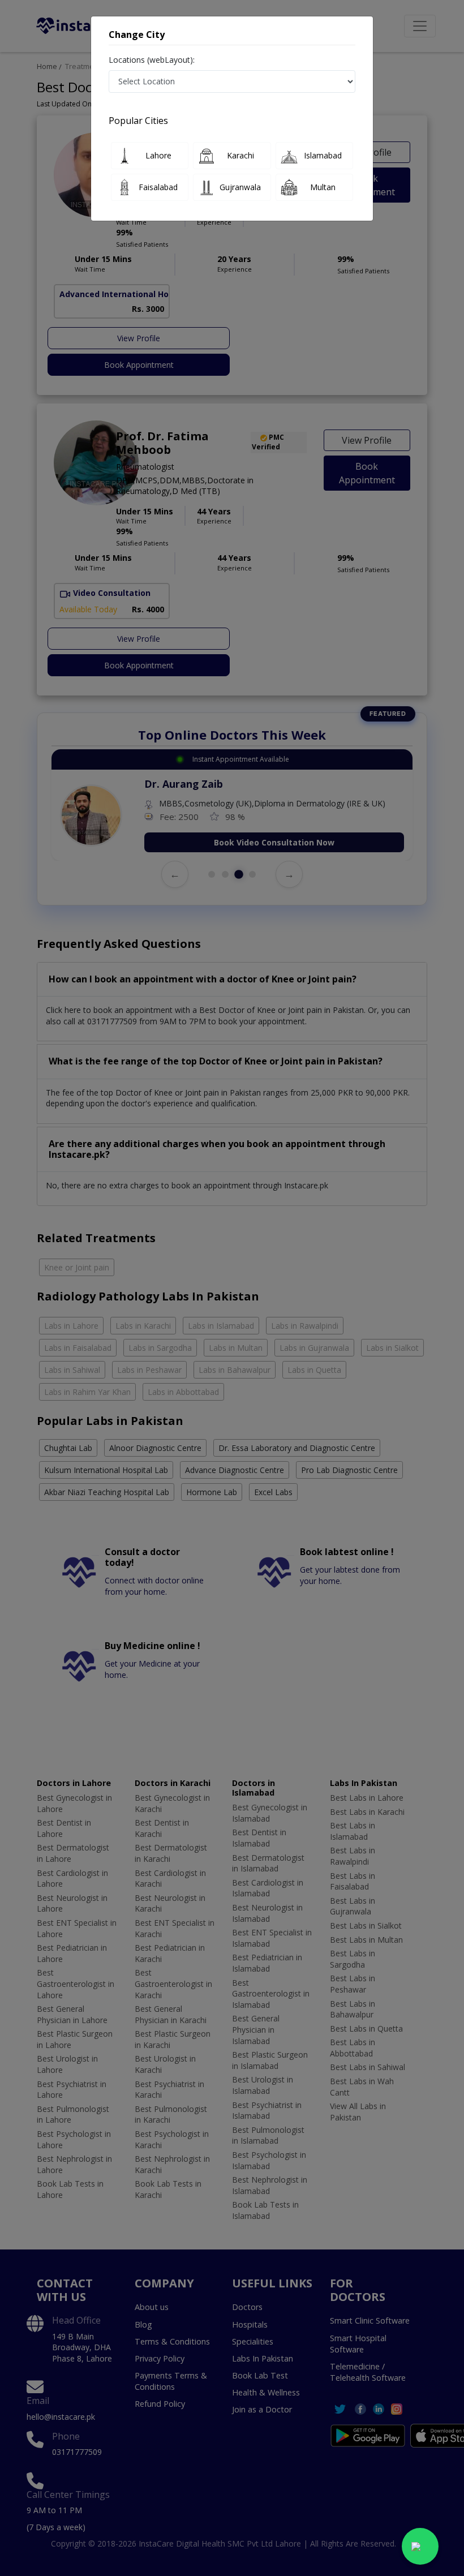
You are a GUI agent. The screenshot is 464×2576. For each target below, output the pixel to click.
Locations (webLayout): (152, 60)
